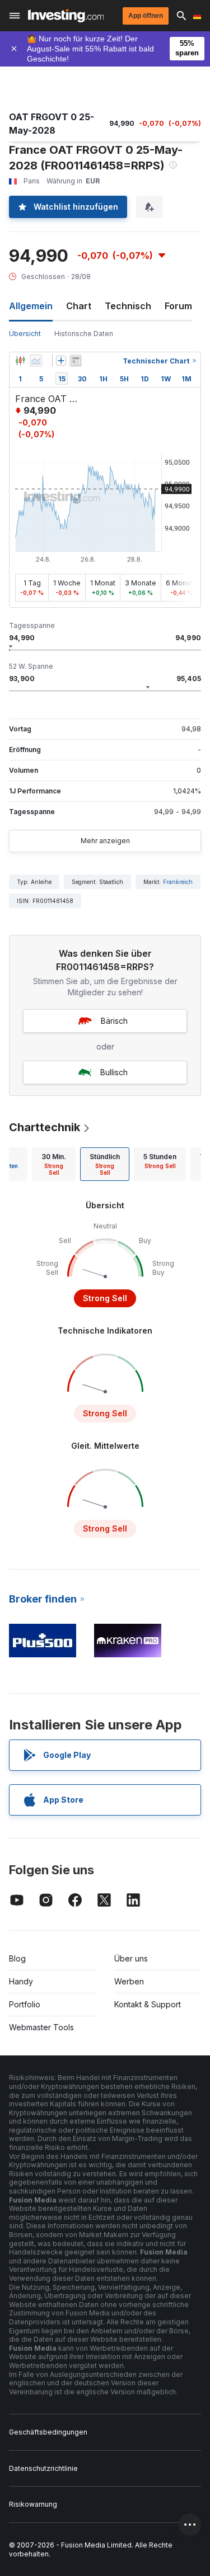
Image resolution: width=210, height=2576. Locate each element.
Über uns (131, 1958)
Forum (178, 306)
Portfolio (25, 2004)
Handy (21, 1981)
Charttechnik (45, 1127)
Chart (79, 306)
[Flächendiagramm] (36, 361)
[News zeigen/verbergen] (76, 361)
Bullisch (114, 1072)
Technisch (128, 306)
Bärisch (114, 1021)
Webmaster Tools (41, 2027)
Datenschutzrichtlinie (43, 2468)
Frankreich (178, 882)
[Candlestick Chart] (20, 361)
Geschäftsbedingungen (48, 2432)
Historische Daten (84, 334)
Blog (17, 1958)
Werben (129, 1981)
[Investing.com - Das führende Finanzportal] (66, 16)
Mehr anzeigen (105, 841)
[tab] (54, 1164)
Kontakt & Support (148, 2004)
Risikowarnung (33, 2504)
